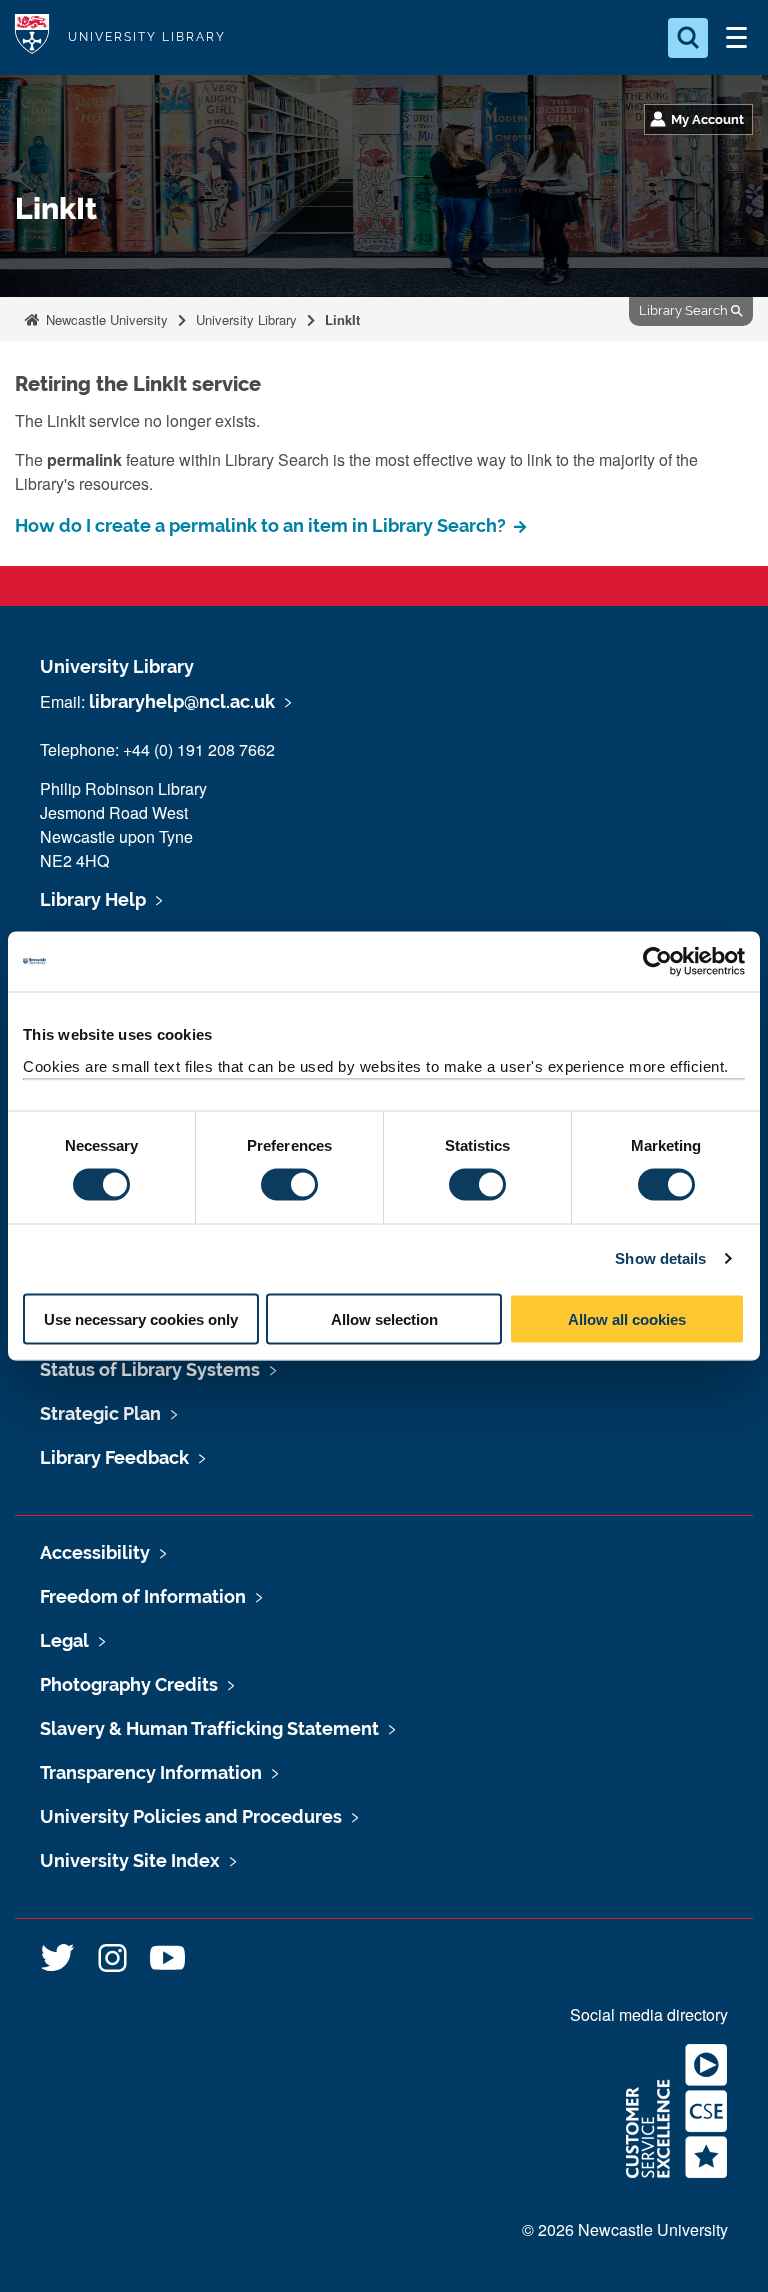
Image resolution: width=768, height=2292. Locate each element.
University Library (147, 37)
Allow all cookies (627, 1318)
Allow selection (384, 1318)
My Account (707, 119)
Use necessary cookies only (141, 1318)
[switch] (289, 1185)
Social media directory (649, 2014)
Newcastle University (105, 319)
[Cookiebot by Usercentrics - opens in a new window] (657, 962)
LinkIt (342, 319)
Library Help (93, 899)
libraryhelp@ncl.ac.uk (182, 701)
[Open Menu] (736, 38)
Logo (32, 37)
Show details (660, 1258)
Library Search (685, 310)
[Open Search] (688, 38)
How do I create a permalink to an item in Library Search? (262, 525)
